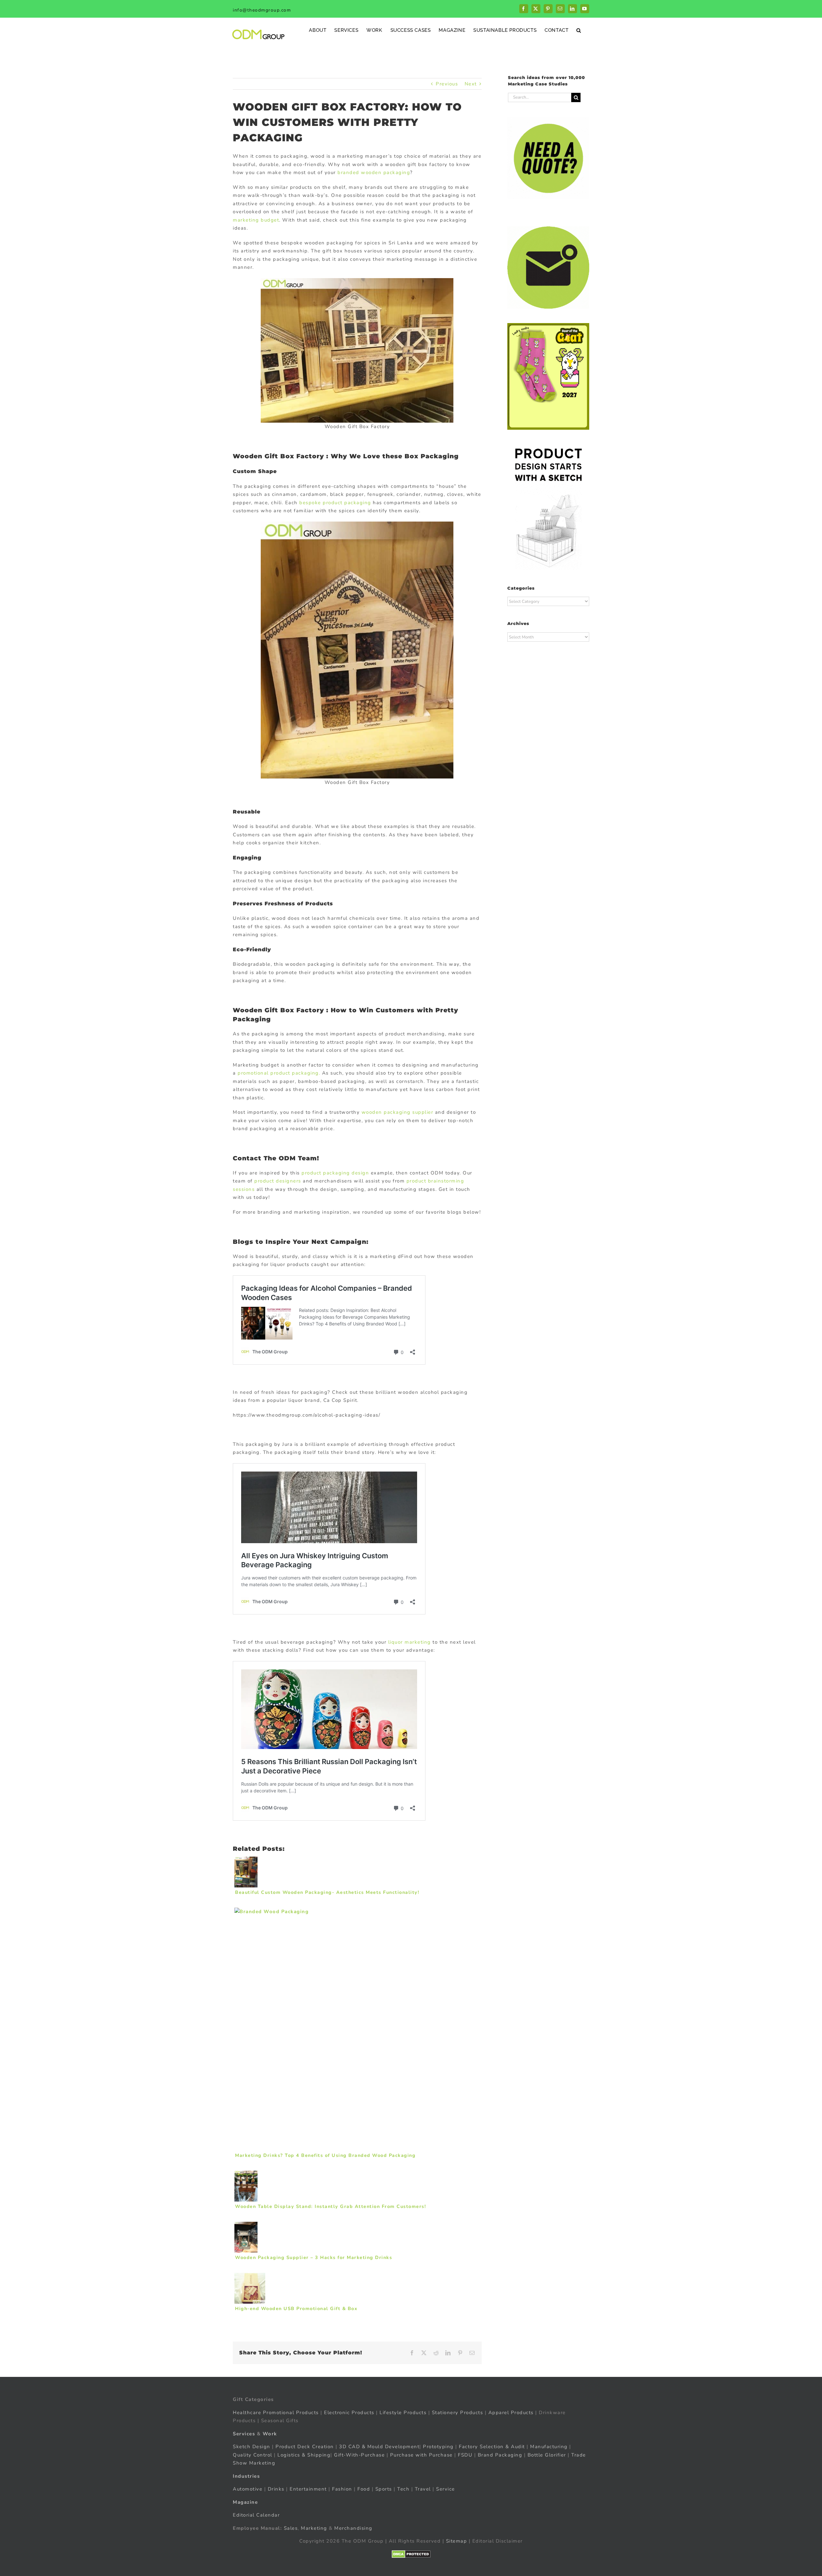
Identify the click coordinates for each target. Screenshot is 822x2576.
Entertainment (308, 2489)
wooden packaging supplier (398, 1112)
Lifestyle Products (403, 2412)
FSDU (465, 2455)
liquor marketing (410, 1642)
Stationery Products (458, 2412)
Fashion (342, 2489)
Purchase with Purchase (421, 2455)
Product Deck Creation (305, 2447)
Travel (423, 2489)
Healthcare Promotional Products (276, 2412)
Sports (384, 2489)
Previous (447, 84)
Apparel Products (511, 2412)
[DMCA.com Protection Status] (411, 2554)
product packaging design (335, 1173)
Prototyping (438, 2447)
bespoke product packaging (335, 503)
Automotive (248, 2489)
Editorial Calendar (256, 2515)
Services (244, 2433)
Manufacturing (549, 2447)
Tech (403, 2489)
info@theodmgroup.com (262, 10)
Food (364, 2489)
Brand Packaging (500, 2455)
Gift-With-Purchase (359, 2455)
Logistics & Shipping (304, 2455)
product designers (278, 1181)
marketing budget (256, 220)
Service (446, 2489)
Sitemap (457, 2541)
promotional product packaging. (279, 1073)
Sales (291, 2528)
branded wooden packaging (374, 172)
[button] (579, 30)
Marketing (314, 2528)
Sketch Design (252, 2447)
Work (270, 2433)
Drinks (276, 2489)
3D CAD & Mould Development (379, 2447)
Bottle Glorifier (546, 2455)
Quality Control (253, 2455)
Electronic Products (349, 2412)
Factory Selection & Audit (492, 2447)
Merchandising (353, 2528)
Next (471, 84)
